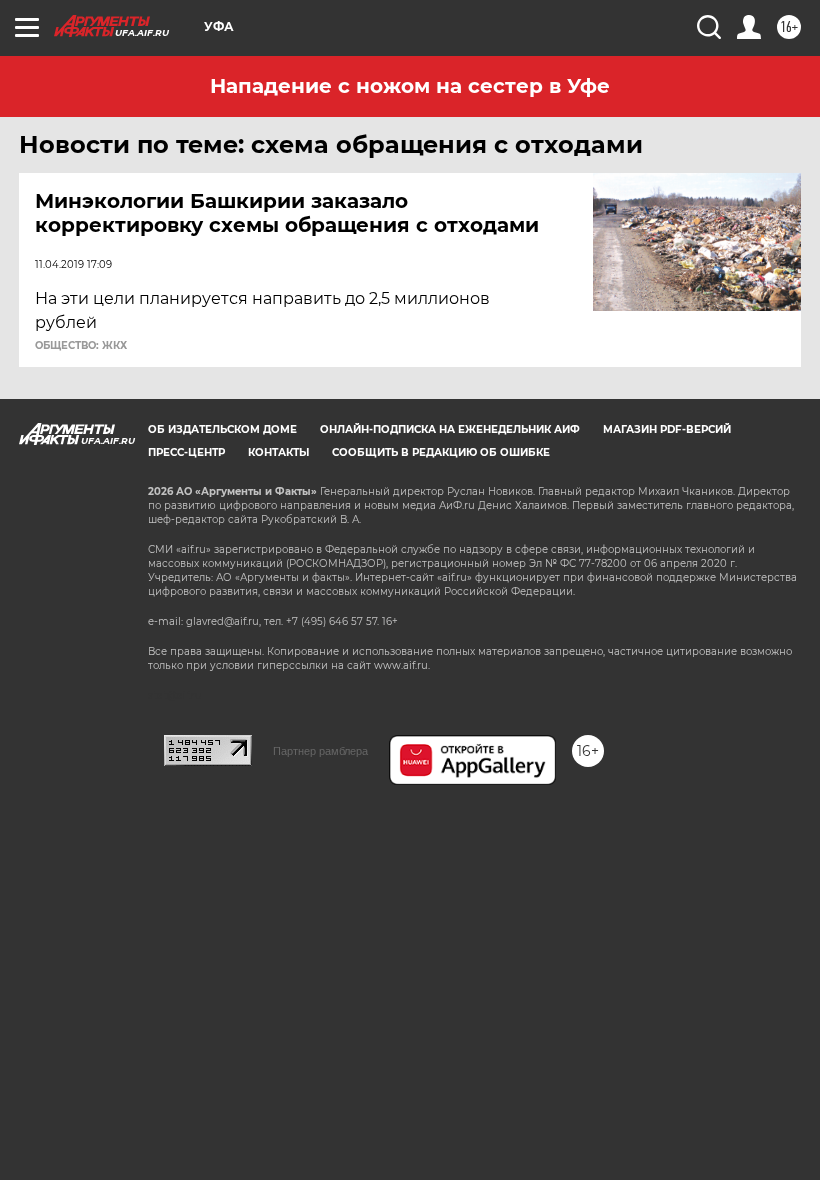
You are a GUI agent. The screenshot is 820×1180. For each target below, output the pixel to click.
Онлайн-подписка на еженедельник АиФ (450, 429)
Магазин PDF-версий (667, 429)
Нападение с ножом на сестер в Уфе (410, 86)
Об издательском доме (222, 429)
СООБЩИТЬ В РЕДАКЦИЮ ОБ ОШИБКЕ (441, 452)
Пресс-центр (186, 452)
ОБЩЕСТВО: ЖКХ (81, 346)
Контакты (278, 452)
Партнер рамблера (320, 751)
